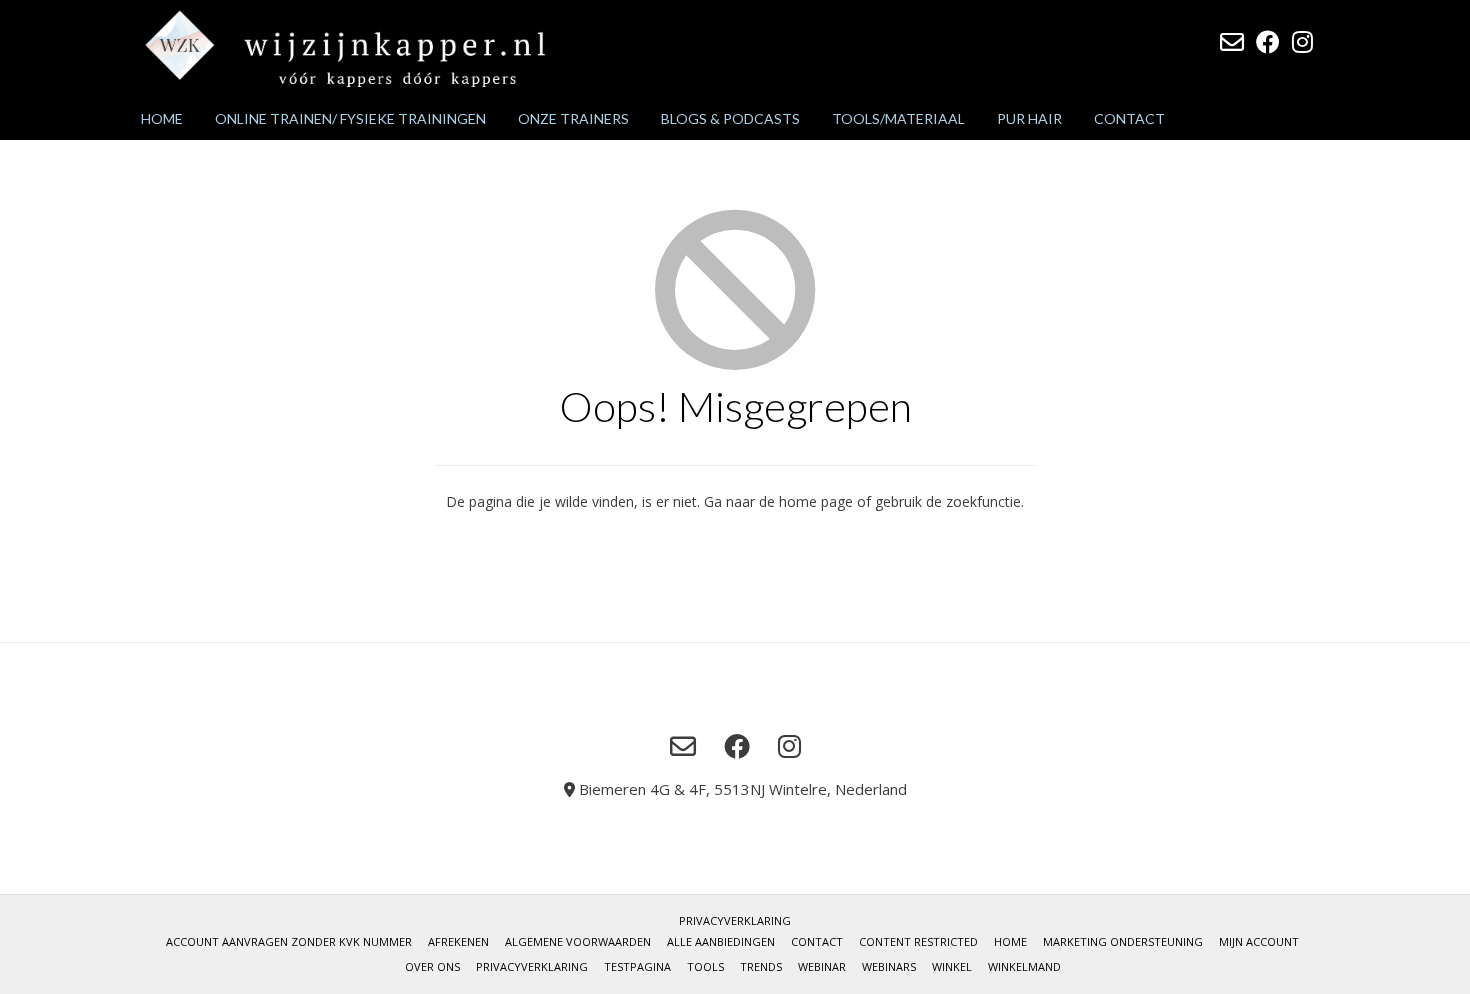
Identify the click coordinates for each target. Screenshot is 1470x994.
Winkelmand (1024, 966)
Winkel (952, 966)
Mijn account (1259, 941)
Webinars (889, 966)
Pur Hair (1029, 118)
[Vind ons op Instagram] (1302, 42)
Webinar (822, 966)
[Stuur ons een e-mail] (1232, 42)
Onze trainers (573, 118)
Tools (705, 966)
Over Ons (432, 966)
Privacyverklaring (735, 920)
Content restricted (918, 941)
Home (162, 118)
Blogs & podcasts (730, 118)
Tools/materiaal (898, 118)
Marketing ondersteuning (1123, 941)
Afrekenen (458, 941)
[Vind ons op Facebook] (1268, 42)
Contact (1129, 118)
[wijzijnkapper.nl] (345, 48)
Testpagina (637, 966)
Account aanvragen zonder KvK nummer (289, 941)
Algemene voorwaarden (578, 941)
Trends (761, 966)
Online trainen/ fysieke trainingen (350, 118)
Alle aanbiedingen (721, 941)
